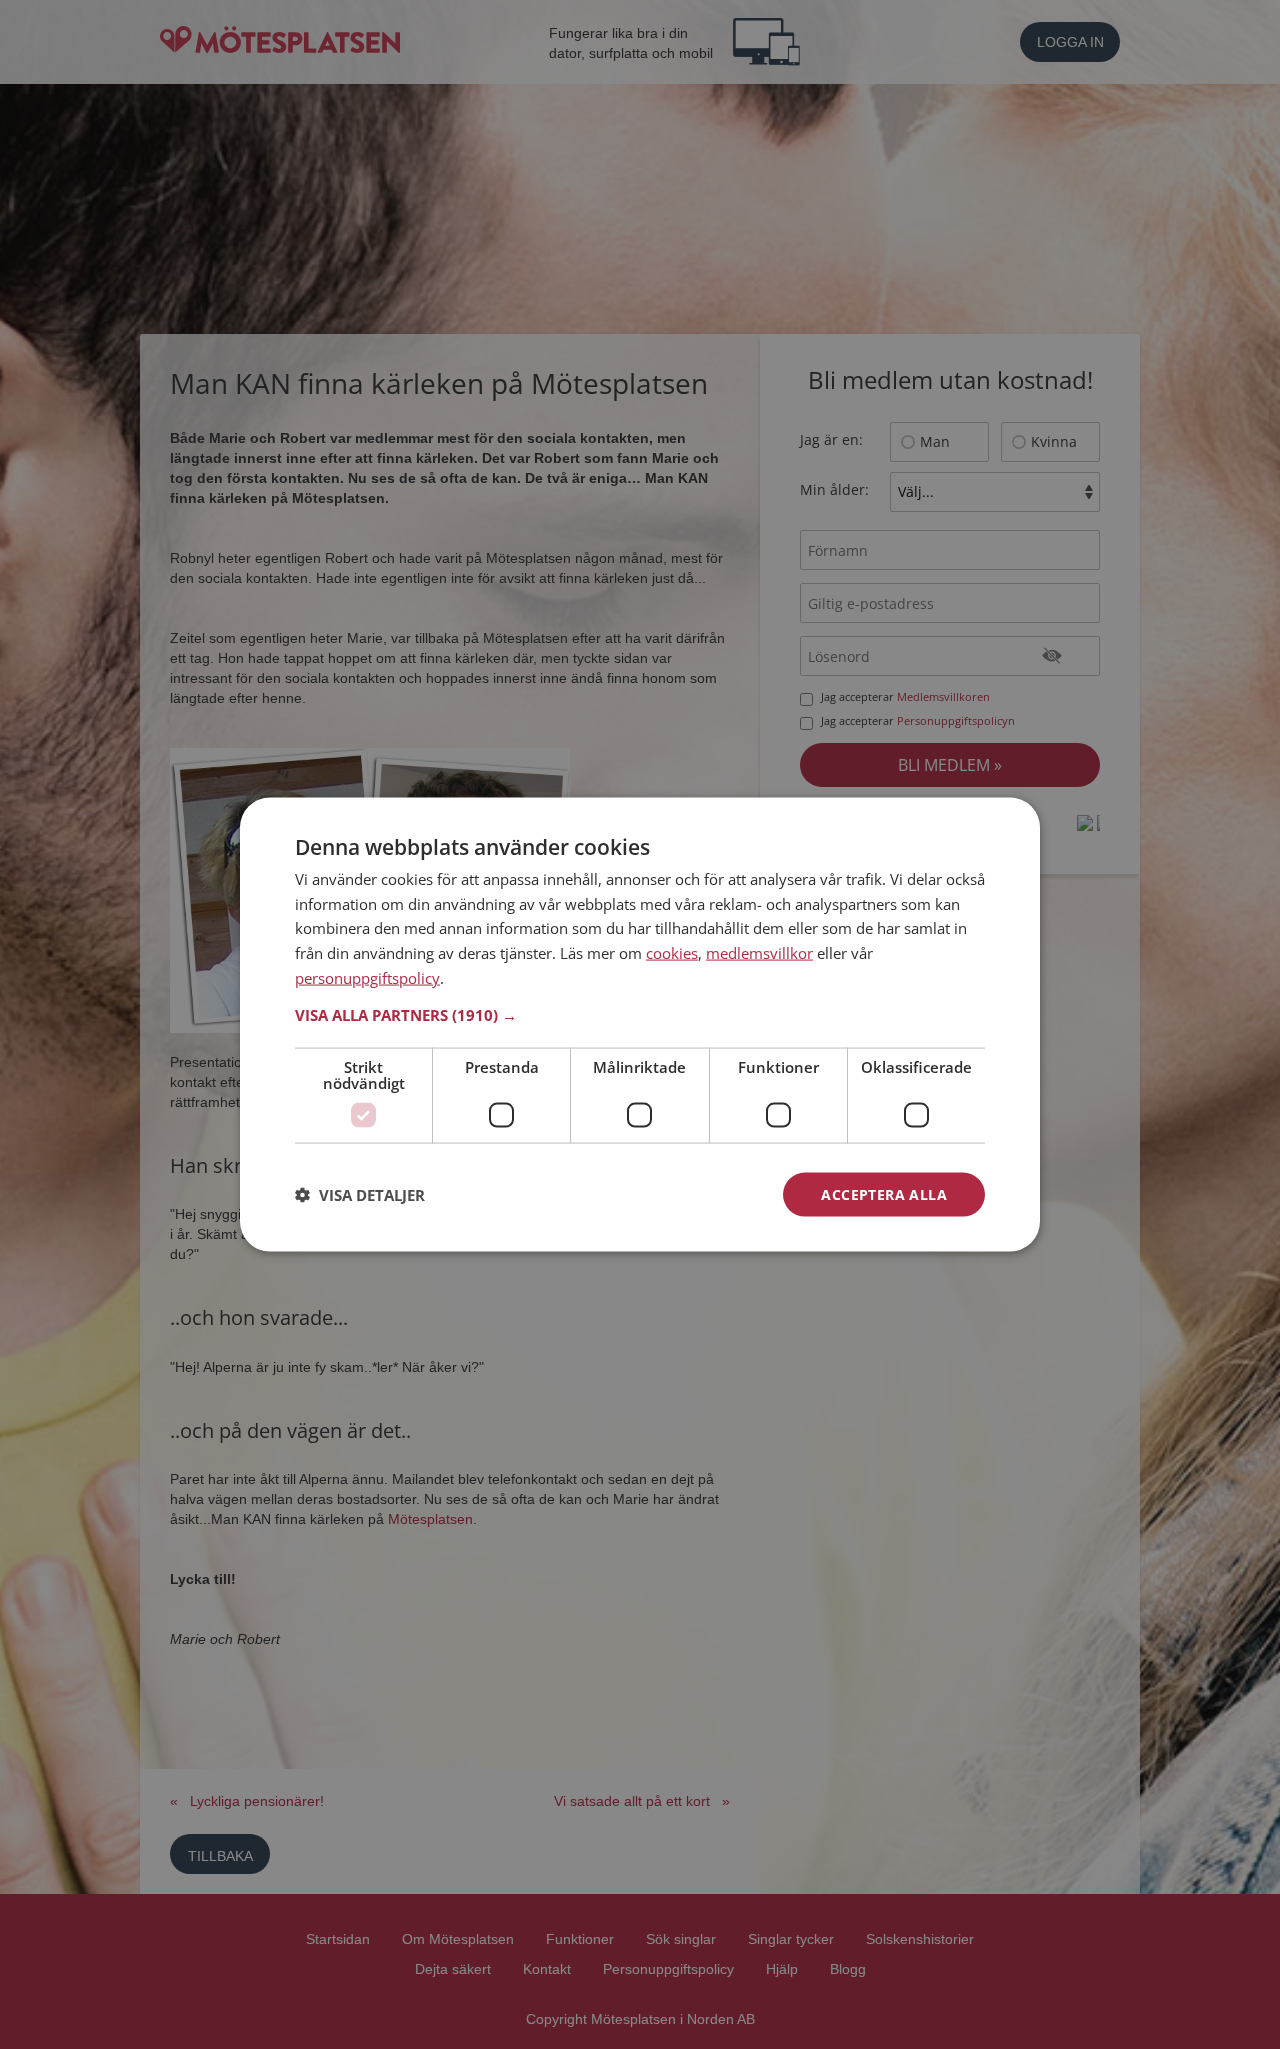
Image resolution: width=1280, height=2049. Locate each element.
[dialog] (640, 1024)
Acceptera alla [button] (884, 1193)
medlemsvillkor (759, 953)
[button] (640, 1014)
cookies (672, 953)
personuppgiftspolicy (367, 977)
